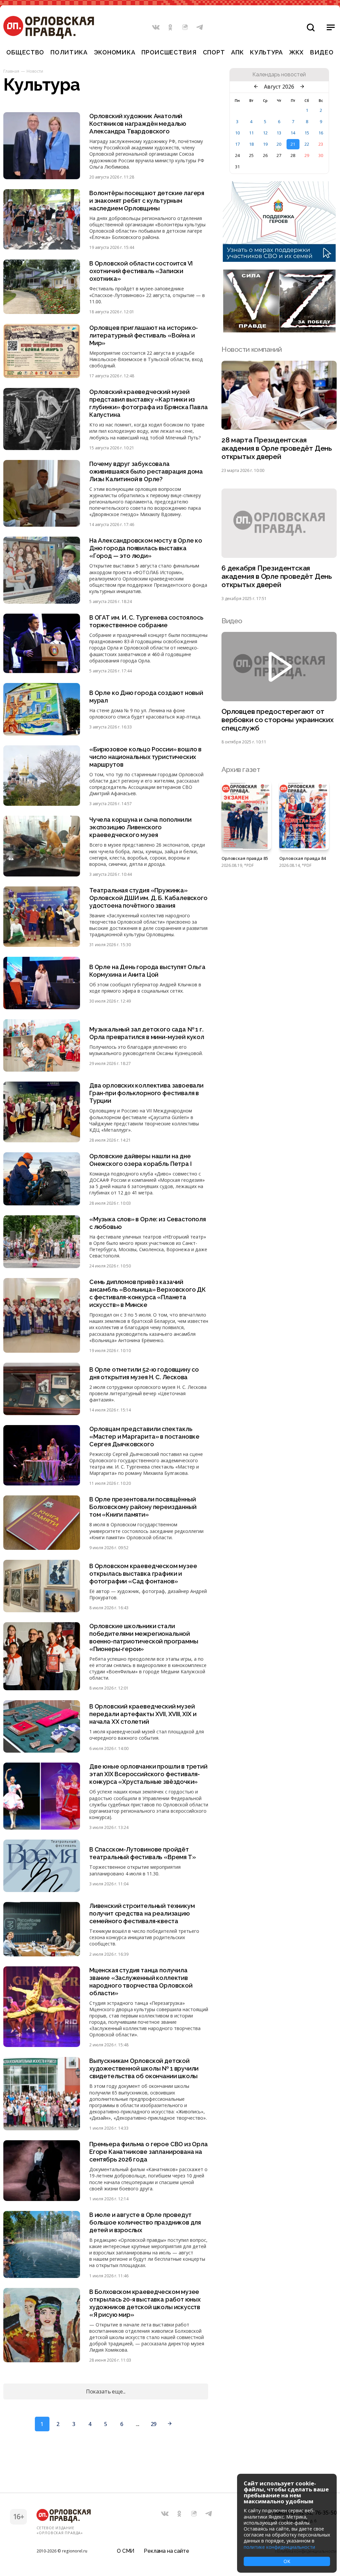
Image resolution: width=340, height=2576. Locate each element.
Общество (25, 52)
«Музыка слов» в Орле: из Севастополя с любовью (148, 1223)
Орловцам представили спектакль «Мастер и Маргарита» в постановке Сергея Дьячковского (144, 1437)
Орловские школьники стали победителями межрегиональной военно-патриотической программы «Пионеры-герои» (144, 1637)
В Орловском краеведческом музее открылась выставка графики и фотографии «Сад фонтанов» (143, 1574)
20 (279, 144)
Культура (266, 52)
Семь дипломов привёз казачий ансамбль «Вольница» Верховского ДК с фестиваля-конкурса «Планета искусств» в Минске (148, 1293)
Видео (322, 52)
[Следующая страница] (170, 2424)
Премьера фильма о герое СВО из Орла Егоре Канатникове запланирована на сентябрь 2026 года (149, 2152)
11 (251, 133)
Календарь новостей (279, 75)
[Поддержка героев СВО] (279, 260)
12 (265, 133)
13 (279, 133)
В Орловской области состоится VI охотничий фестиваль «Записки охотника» (141, 271)
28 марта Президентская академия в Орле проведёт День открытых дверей (277, 448)
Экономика (115, 52)
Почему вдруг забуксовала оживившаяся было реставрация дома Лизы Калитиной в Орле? (146, 471)
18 (251, 144)
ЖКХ (297, 52)
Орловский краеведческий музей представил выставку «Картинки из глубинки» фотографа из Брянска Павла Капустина (149, 403)
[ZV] (279, 331)
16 (321, 133)
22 (307, 144)
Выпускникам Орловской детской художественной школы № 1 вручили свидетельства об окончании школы (144, 2068)
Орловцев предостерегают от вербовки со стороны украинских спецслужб (278, 720)
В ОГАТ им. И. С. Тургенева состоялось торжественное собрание (146, 621)
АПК (237, 52)
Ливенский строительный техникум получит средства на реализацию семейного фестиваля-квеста (142, 1913)
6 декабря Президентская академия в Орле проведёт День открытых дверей (277, 576)
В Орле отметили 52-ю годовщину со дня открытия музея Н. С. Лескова (144, 1373)
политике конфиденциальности (279, 2547)
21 (293, 144)
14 (293, 133)
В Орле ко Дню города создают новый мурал (146, 697)
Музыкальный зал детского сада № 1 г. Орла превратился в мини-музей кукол (147, 1033)
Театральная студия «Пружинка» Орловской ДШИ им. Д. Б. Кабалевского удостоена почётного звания (148, 898)
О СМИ (126, 2551)
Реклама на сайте (166, 2551)
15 (307, 133)
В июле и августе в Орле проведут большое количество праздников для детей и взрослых (145, 2222)
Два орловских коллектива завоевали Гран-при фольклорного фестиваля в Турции (146, 1093)
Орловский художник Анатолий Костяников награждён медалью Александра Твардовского (138, 124)
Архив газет (241, 769)
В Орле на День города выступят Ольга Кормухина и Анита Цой (147, 971)
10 (237, 133)
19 (265, 144)
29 (154, 2424)
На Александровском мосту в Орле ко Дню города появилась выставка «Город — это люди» (146, 548)
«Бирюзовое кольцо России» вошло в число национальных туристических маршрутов (145, 757)
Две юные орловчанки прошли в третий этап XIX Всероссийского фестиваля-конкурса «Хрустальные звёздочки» (148, 1774)
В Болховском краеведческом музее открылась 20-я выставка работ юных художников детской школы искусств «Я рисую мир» (145, 2303)
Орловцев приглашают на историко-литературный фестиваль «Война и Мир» (144, 335)
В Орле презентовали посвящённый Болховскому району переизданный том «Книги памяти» (143, 1507)
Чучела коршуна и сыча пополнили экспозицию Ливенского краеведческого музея (140, 827)
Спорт (214, 52)
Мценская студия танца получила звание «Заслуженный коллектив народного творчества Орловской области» (141, 1982)
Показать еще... (106, 2391)
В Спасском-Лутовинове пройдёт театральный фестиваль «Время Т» (142, 1853)
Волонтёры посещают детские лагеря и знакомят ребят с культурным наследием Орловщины (147, 201)
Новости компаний (252, 349)
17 (237, 144)
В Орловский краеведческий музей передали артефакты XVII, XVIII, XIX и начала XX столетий (143, 1714)
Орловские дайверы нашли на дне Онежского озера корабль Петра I (140, 1160)
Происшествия (169, 52)
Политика (69, 52)
